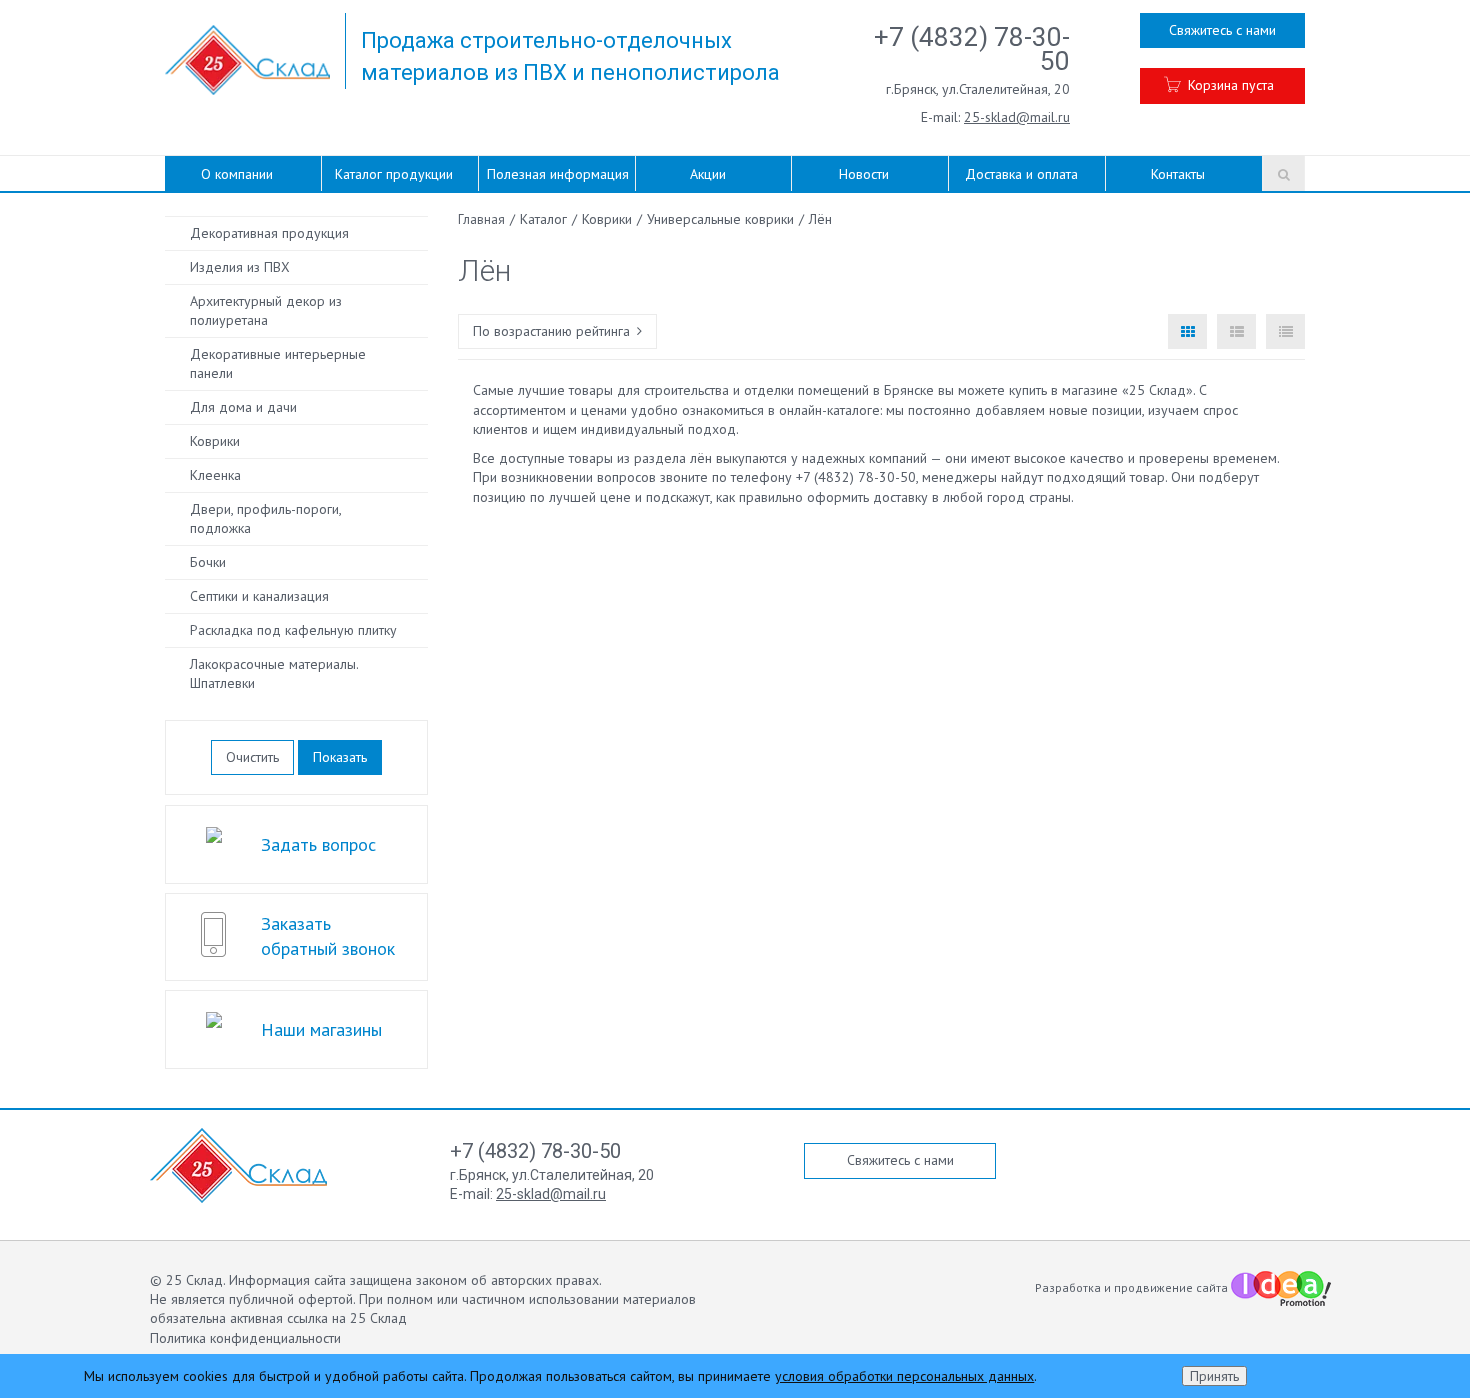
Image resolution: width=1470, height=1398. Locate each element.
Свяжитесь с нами (1222, 30)
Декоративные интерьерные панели (278, 363)
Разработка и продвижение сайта (1133, 1287)
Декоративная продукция (269, 233)
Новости (864, 174)
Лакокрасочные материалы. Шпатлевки (274, 673)
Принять (1214, 1376)
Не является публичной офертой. (252, 1299)
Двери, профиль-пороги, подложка (266, 518)
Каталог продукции (394, 174)
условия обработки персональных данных (904, 1376)
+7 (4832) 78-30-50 (972, 49)
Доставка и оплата (1021, 174)
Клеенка (215, 475)
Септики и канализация (259, 596)
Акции (708, 174)
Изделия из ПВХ (240, 267)
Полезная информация (558, 174)
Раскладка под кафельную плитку (293, 630)
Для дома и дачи (243, 407)
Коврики (215, 441)
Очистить (252, 757)
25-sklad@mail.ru (1017, 117)
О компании (237, 174)
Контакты (1178, 174)
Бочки (208, 562)
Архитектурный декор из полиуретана (266, 310)
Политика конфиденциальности (245, 1338)
